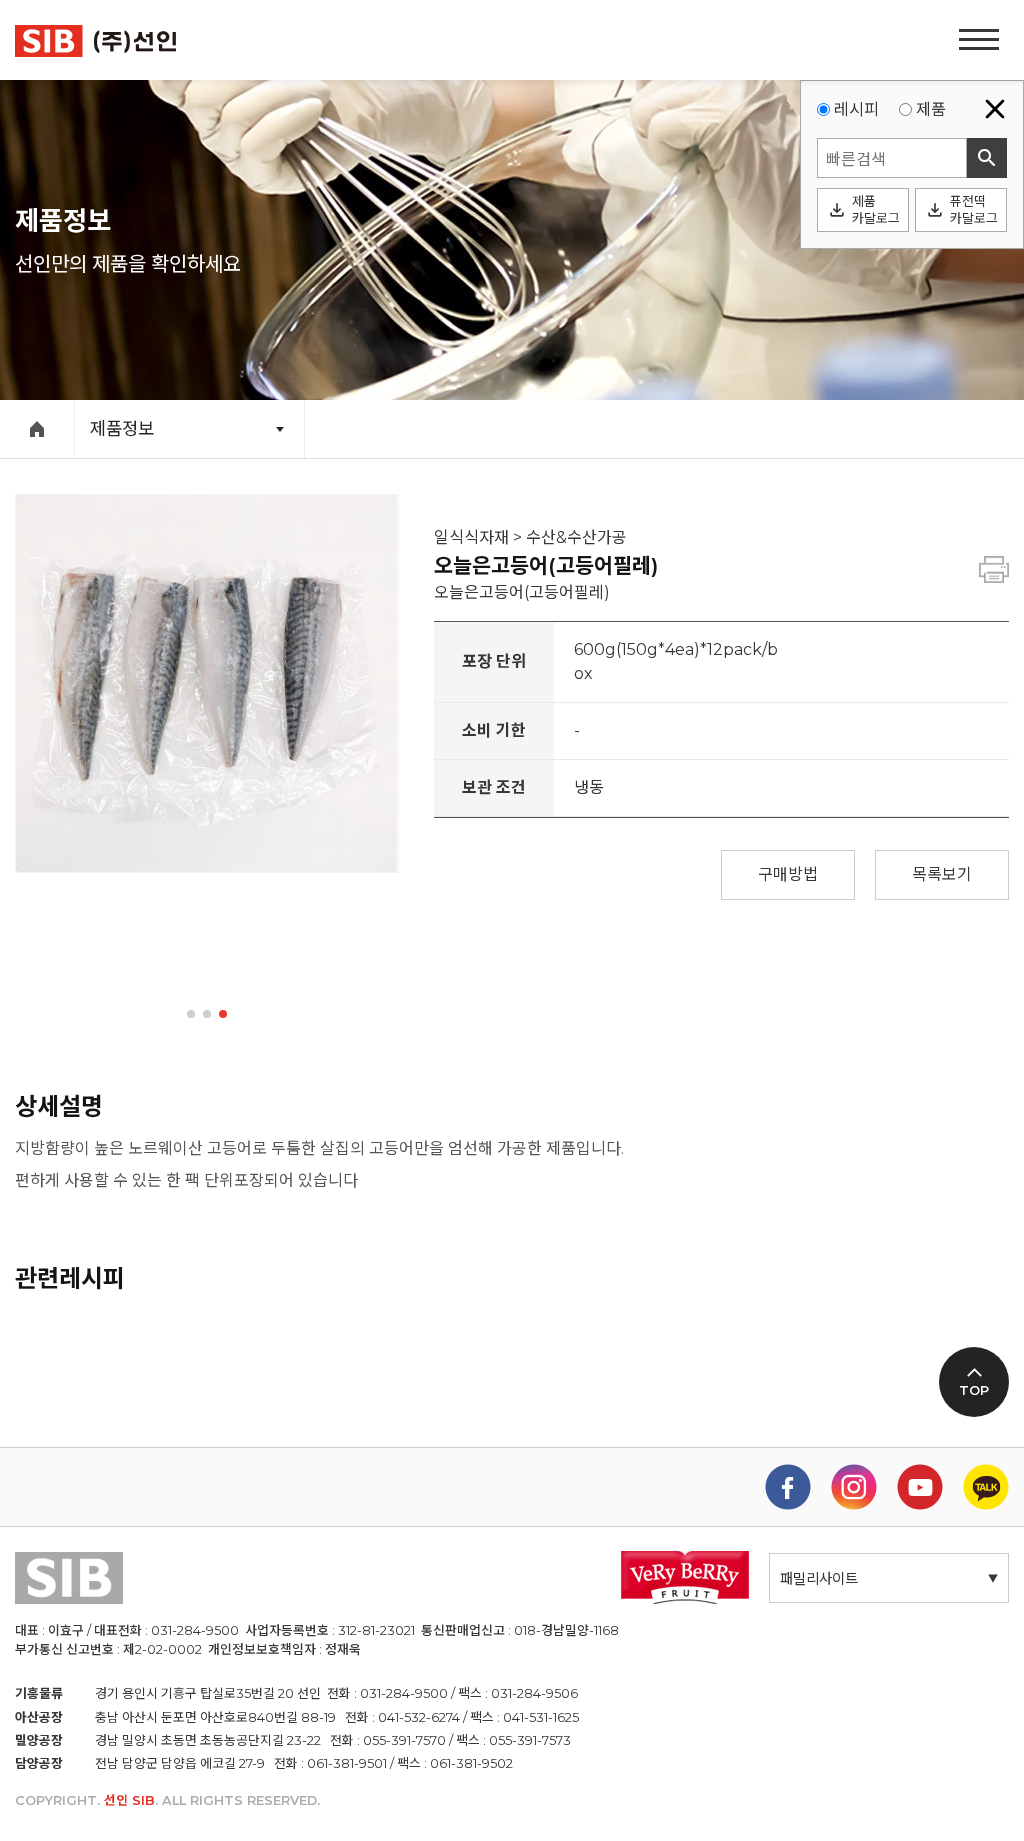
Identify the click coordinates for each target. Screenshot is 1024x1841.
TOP (974, 1390)
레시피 (856, 109)
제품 (931, 109)
